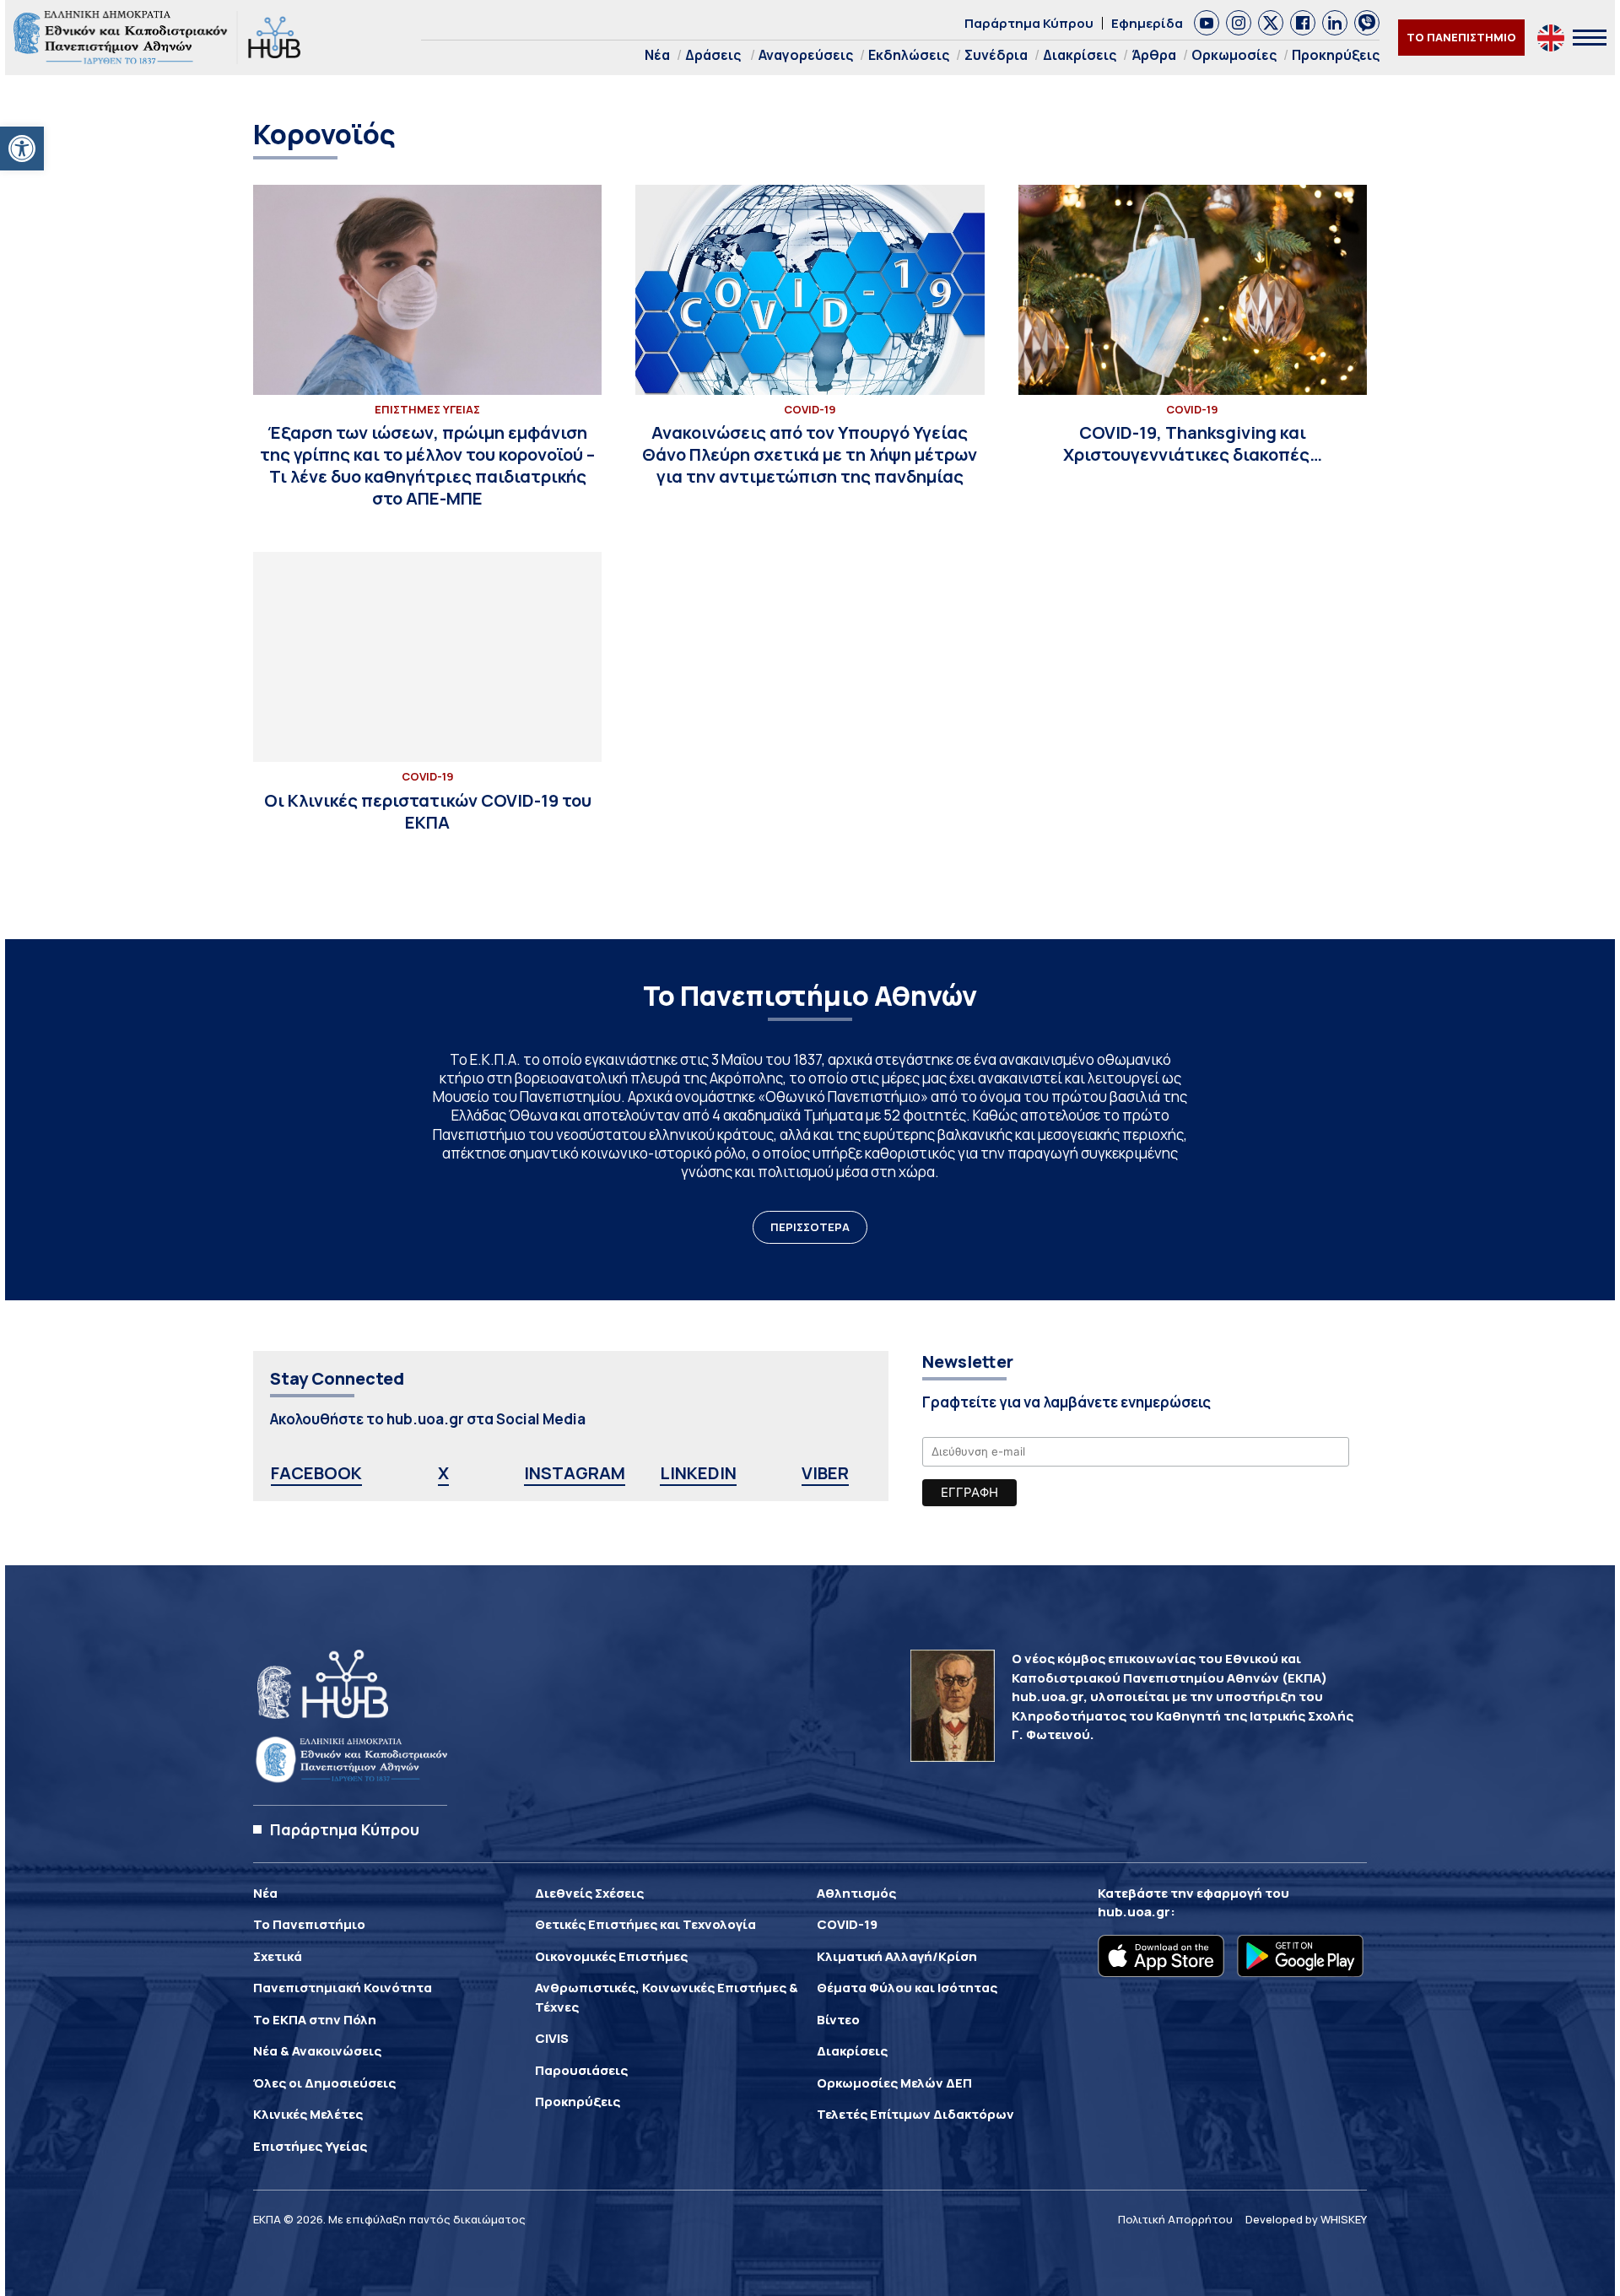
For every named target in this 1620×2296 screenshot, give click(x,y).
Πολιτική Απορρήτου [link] (1175, 2219)
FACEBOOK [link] (316, 1473)
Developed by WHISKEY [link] (1306, 2219)
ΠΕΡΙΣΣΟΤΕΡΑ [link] (810, 1227)
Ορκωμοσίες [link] (1234, 55)
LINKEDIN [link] (698, 1473)
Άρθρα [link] (1154, 55)
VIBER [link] (825, 1473)
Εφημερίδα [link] (1147, 23)
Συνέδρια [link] (996, 55)
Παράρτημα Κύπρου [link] (1029, 23)
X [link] (443, 1473)
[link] (22, 149)
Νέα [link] (657, 55)
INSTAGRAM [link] (575, 1473)
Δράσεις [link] (713, 55)
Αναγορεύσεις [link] (806, 55)
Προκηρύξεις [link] (1336, 55)
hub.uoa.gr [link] (1134, 1912)
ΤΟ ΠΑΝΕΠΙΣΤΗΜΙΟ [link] (1461, 37)
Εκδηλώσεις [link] (909, 55)
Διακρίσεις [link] (1080, 55)
